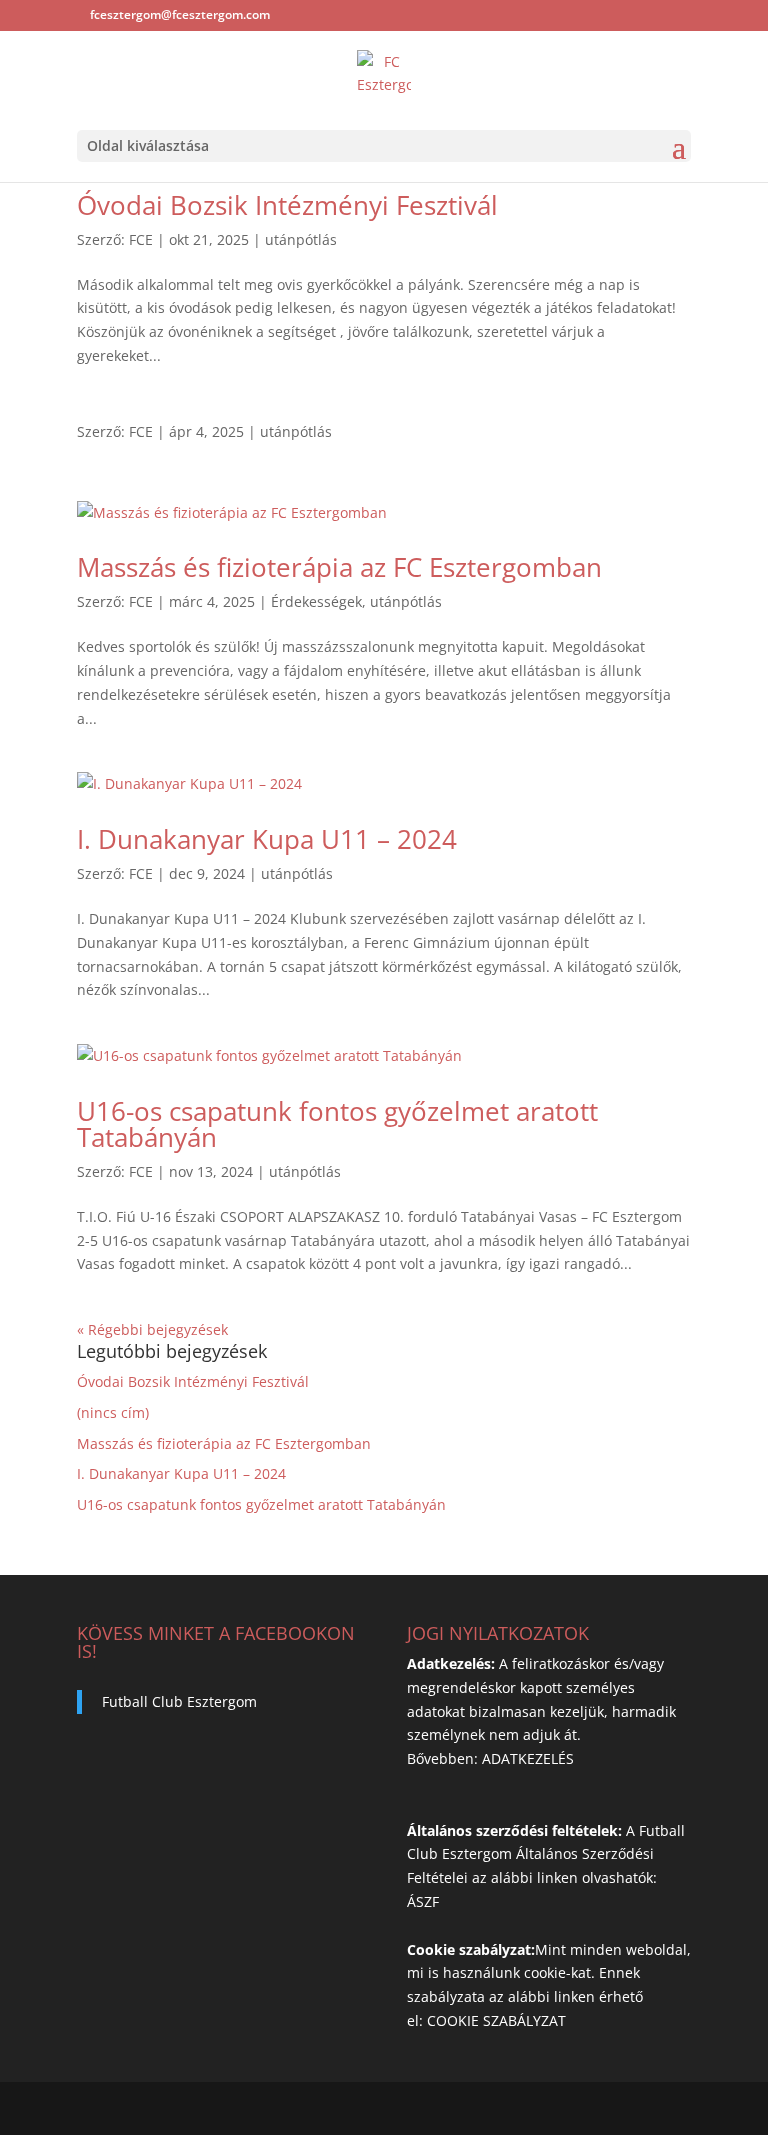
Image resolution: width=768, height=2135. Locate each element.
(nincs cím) (113, 1412)
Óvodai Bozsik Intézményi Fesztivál (287, 205)
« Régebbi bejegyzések (152, 1329)
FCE (141, 239)
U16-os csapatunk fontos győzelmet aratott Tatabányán (337, 1124)
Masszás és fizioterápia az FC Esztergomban (339, 567)
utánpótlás (301, 239)
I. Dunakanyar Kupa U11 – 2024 (267, 839)
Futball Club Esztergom (179, 1701)
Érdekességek (316, 601)
